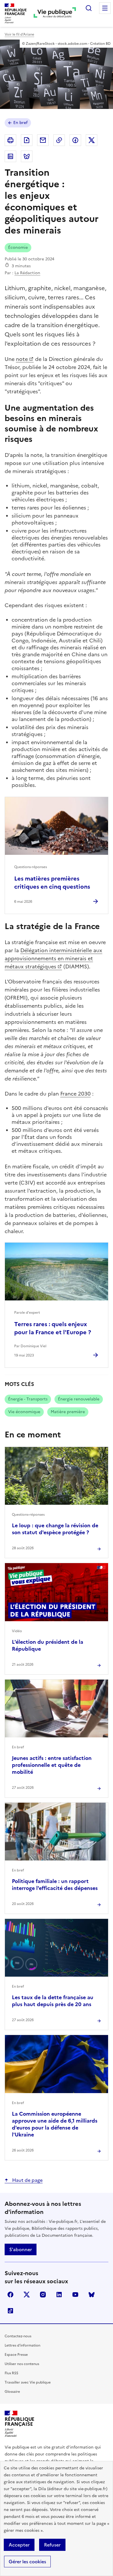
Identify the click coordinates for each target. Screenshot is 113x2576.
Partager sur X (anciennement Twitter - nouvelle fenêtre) (92, 140)
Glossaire (12, 2392)
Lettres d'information (22, 2345)
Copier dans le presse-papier (59, 140)
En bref (20, 123)
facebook (10, 2295)
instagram (43, 2295)
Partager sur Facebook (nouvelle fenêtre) (75, 140)
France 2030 (75, 1094)
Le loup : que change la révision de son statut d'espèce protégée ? (55, 1529)
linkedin (59, 2295)
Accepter (19, 2545)
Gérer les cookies (27, 2562)
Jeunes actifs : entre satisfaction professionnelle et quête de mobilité (52, 1765)
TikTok (10, 2311)
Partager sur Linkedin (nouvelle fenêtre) (10, 156)
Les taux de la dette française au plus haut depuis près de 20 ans (53, 2001)
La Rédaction (27, 273)
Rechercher (89, 8)
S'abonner (21, 2249)
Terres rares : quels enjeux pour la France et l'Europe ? (53, 1328)
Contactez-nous (18, 2336)
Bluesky (92, 2295)
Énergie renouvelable (79, 1399)
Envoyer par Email (43, 140)
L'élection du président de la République (48, 1645)
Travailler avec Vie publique (28, 2382)
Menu (105, 8)
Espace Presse (16, 2355)
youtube (75, 2295)
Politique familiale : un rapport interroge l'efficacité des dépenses (55, 1885)
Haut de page (27, 2180)
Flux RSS (11, 2373)
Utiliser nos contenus (22, 2364)
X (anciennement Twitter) (27, 2295)
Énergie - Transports (28, 1399)
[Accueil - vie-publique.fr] (55, 13)
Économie (18, 248)
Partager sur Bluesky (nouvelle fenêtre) (27, 156)
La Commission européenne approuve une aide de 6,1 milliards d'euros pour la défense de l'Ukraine (55, 2124)
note (22, 359)
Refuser (52, 2545)
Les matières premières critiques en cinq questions (52, 883)
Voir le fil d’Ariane (19, 34)
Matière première (68, 1412)
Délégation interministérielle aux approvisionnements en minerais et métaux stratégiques (53, 958)
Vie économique (24, 1412)
